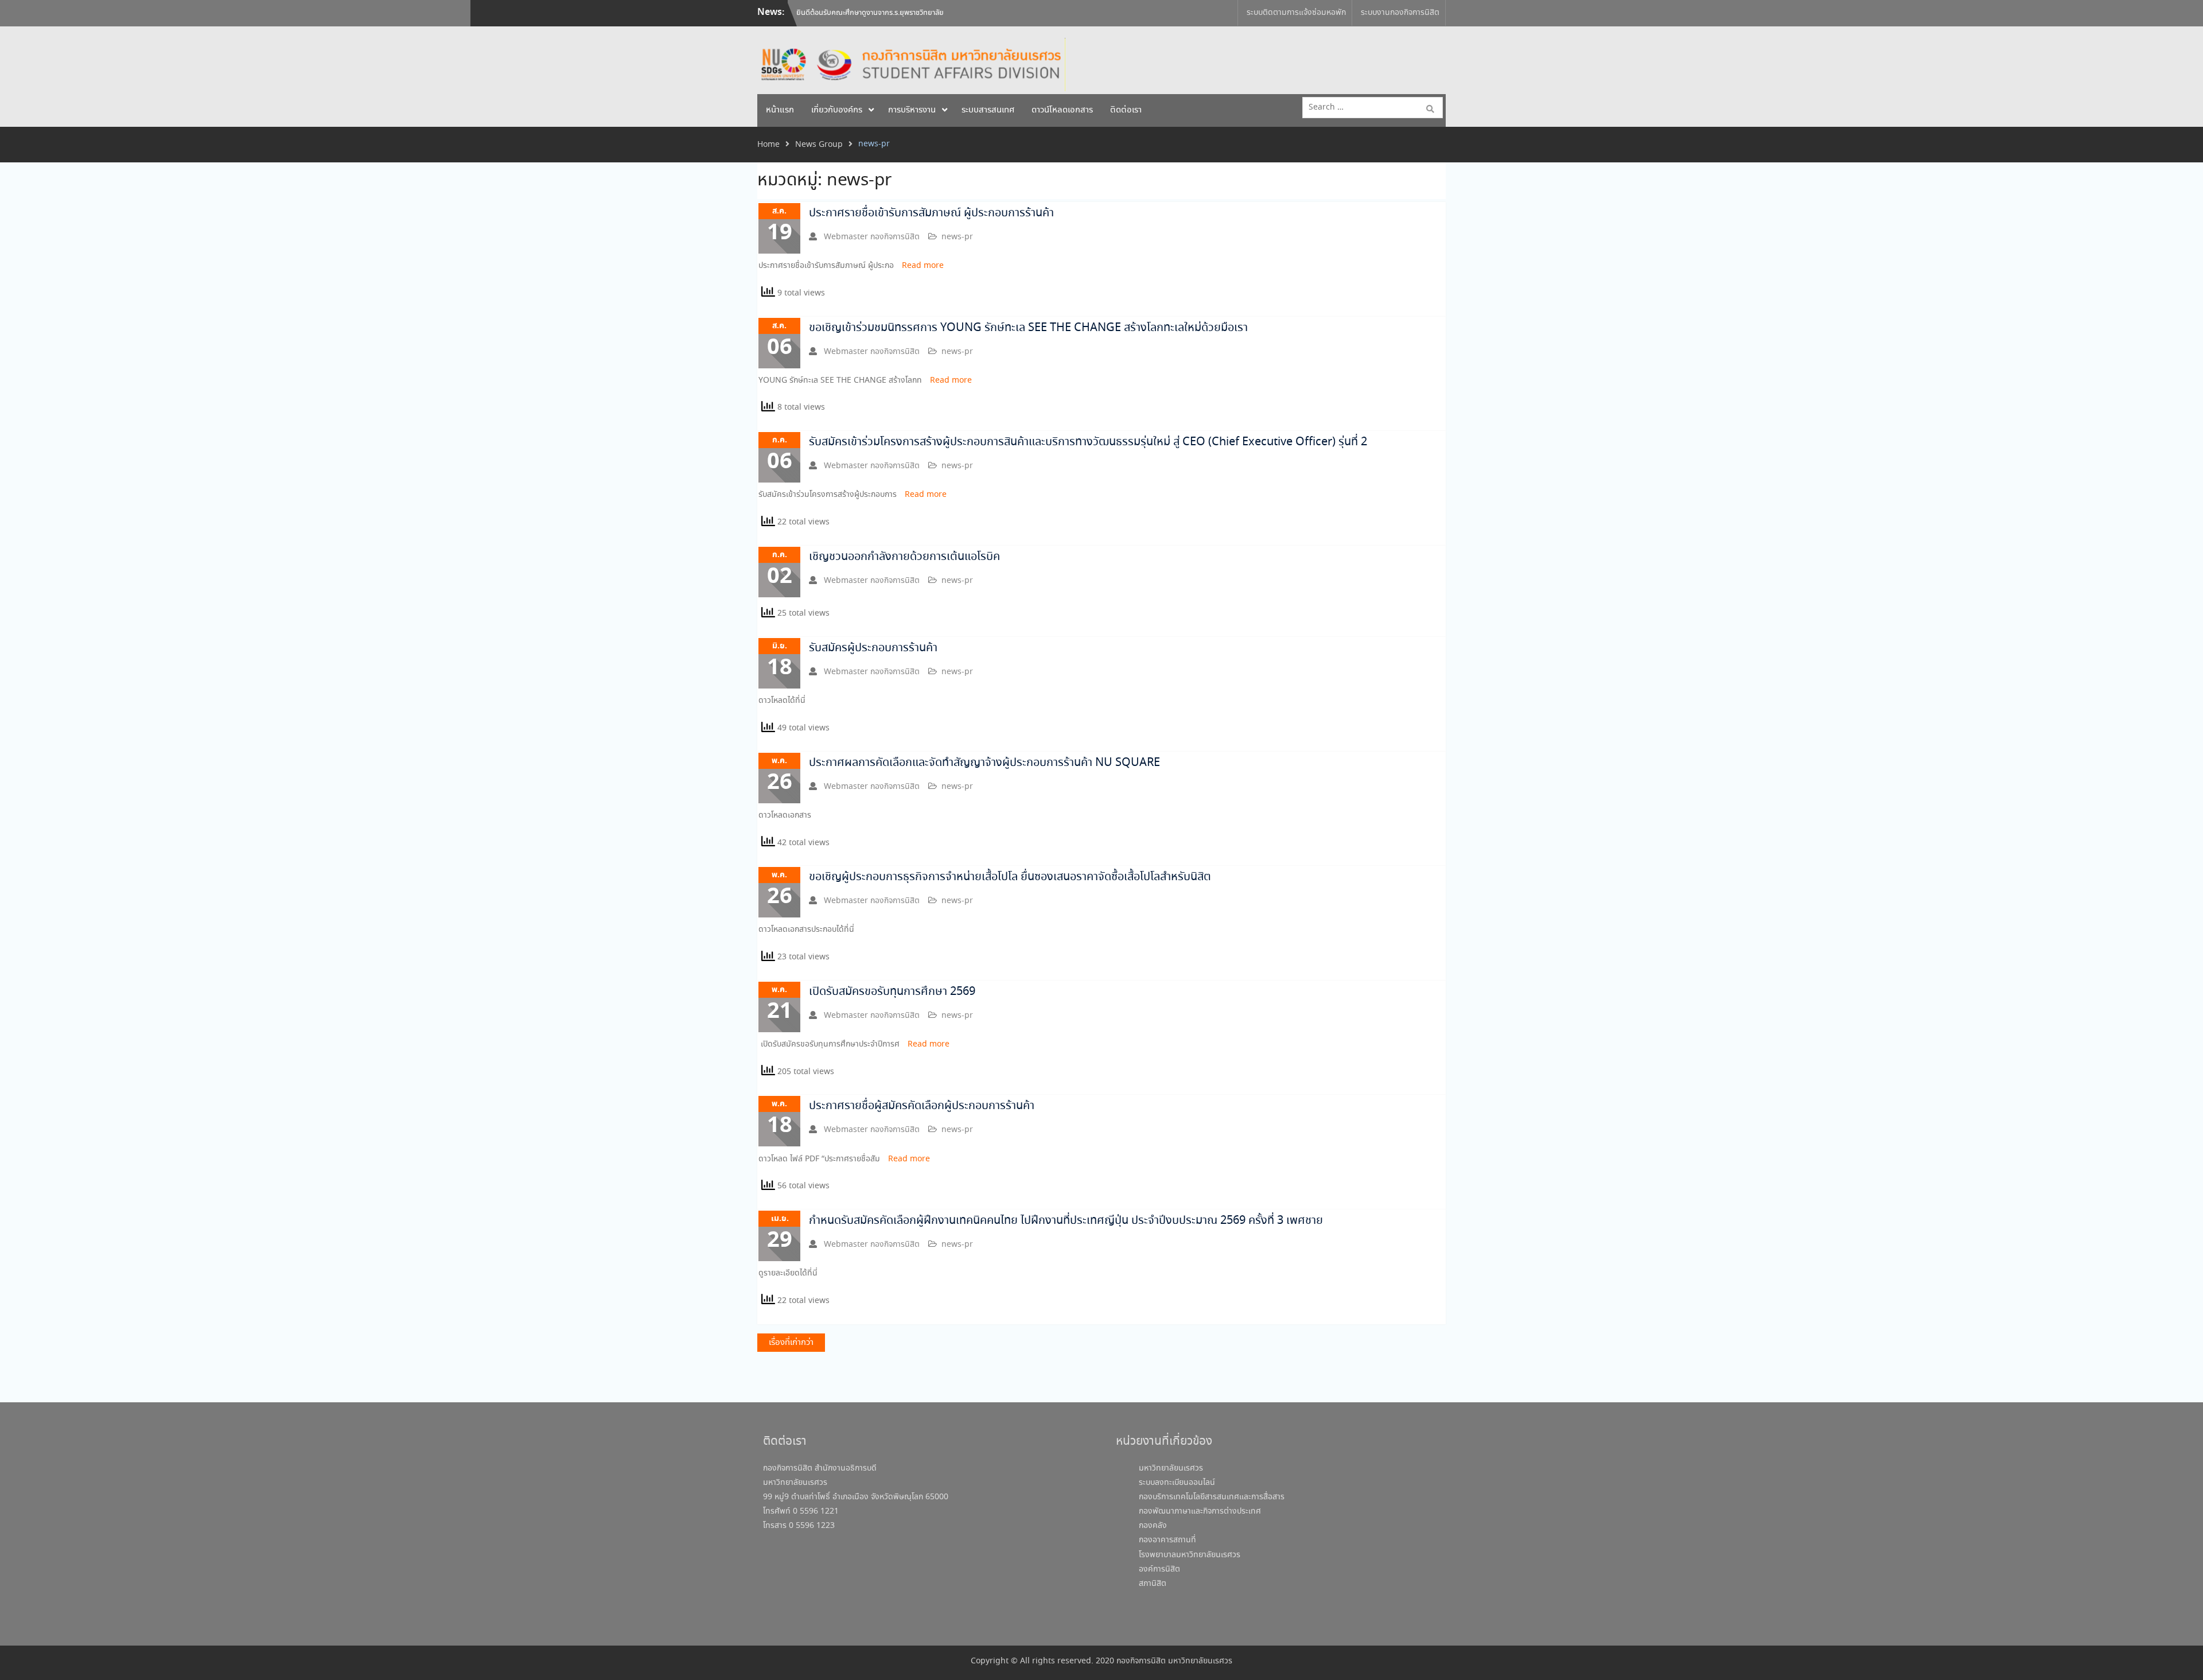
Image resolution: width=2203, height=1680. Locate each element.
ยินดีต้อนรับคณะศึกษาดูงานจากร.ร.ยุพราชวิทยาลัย (870, 7)
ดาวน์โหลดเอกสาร (1062, 110)
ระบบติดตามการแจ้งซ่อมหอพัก (1296, 13)
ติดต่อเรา (1126, 110)
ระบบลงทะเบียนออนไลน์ (1177, 1483)
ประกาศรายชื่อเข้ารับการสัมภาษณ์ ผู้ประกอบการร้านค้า (931, 213)
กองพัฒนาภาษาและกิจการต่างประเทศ (1200, 1511)
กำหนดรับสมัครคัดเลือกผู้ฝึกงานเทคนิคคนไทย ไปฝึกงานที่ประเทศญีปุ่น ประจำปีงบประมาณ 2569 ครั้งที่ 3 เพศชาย (1066, 1221)
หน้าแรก (780, 110)
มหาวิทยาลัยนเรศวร (1171, 1468)
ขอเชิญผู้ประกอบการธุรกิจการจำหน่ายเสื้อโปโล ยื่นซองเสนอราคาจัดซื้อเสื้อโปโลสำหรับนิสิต (1010, 877)
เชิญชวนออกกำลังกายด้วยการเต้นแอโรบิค (904, 557)
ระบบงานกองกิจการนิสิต (1400, 13)
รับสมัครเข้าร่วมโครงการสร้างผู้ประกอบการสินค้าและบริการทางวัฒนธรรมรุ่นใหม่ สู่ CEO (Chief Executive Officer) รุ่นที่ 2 (1088, 442)
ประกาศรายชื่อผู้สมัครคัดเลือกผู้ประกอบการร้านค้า (922, 1106)
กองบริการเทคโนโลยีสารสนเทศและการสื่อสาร (1212, 1497)
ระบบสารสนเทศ (988, 110)
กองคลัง (1153, 1526)
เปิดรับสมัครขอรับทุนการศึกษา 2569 (892, 992)
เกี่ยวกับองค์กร (837, 110)
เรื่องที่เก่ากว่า (791, 1343)
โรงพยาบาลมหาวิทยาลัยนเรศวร (1190, 1555)
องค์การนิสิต (1159, 1569)
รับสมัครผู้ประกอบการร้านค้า (873, 648)
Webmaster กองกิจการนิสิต (872, 237)
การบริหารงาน (912, 110)
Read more (923, 266)
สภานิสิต (1153, 1584)
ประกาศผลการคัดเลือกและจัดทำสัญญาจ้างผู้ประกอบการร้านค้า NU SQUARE (984, 763)
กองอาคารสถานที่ (1167, 1540)
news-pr (957, 237)
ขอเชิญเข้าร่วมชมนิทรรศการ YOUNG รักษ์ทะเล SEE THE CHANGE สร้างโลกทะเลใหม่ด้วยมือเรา (1028, 328)
